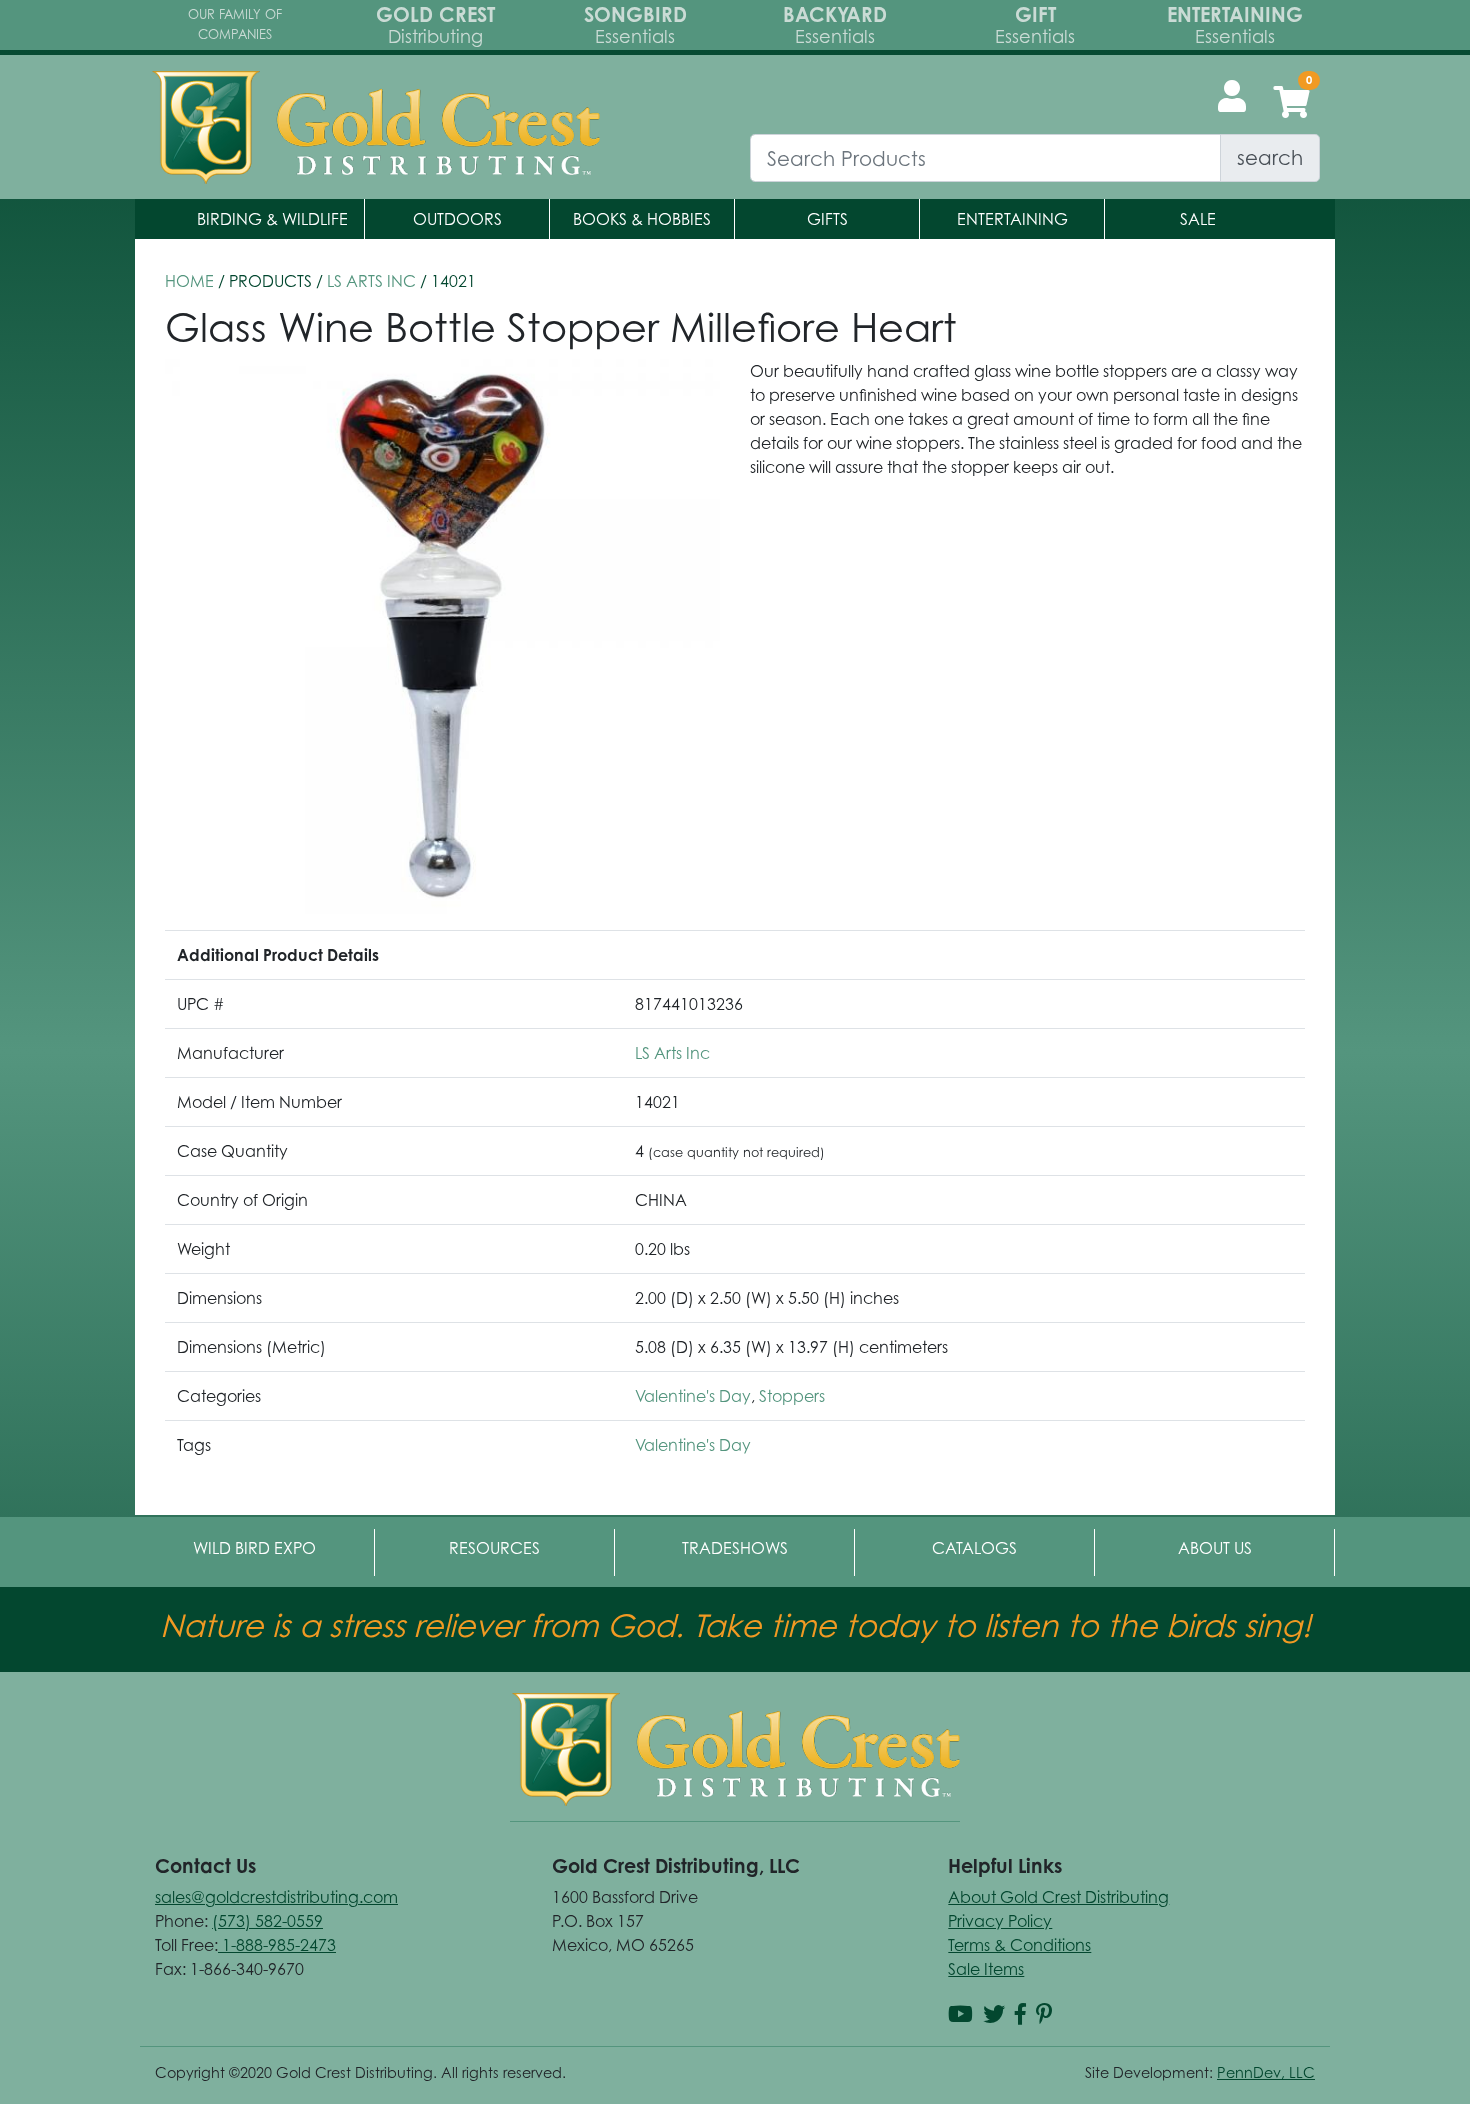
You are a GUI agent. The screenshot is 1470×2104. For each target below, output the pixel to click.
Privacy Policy (1000, 1921)
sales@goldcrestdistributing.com (276, 1897)
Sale (1198, 219)
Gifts (827, 219)
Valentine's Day (693, 1396)
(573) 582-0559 (267, 1921)
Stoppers (792, 1396)
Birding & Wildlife (272, 219)
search (1270, 157)
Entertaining (1012, 219)
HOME (189, 281)
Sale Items (986, 1969)
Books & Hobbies (642, 219)
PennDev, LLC (1266, 2072)
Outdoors (457, 219)
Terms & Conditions (1019, 1945)
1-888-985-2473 (277, 1945)
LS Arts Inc (371, 281)
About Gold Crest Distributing (1058, 1897)
